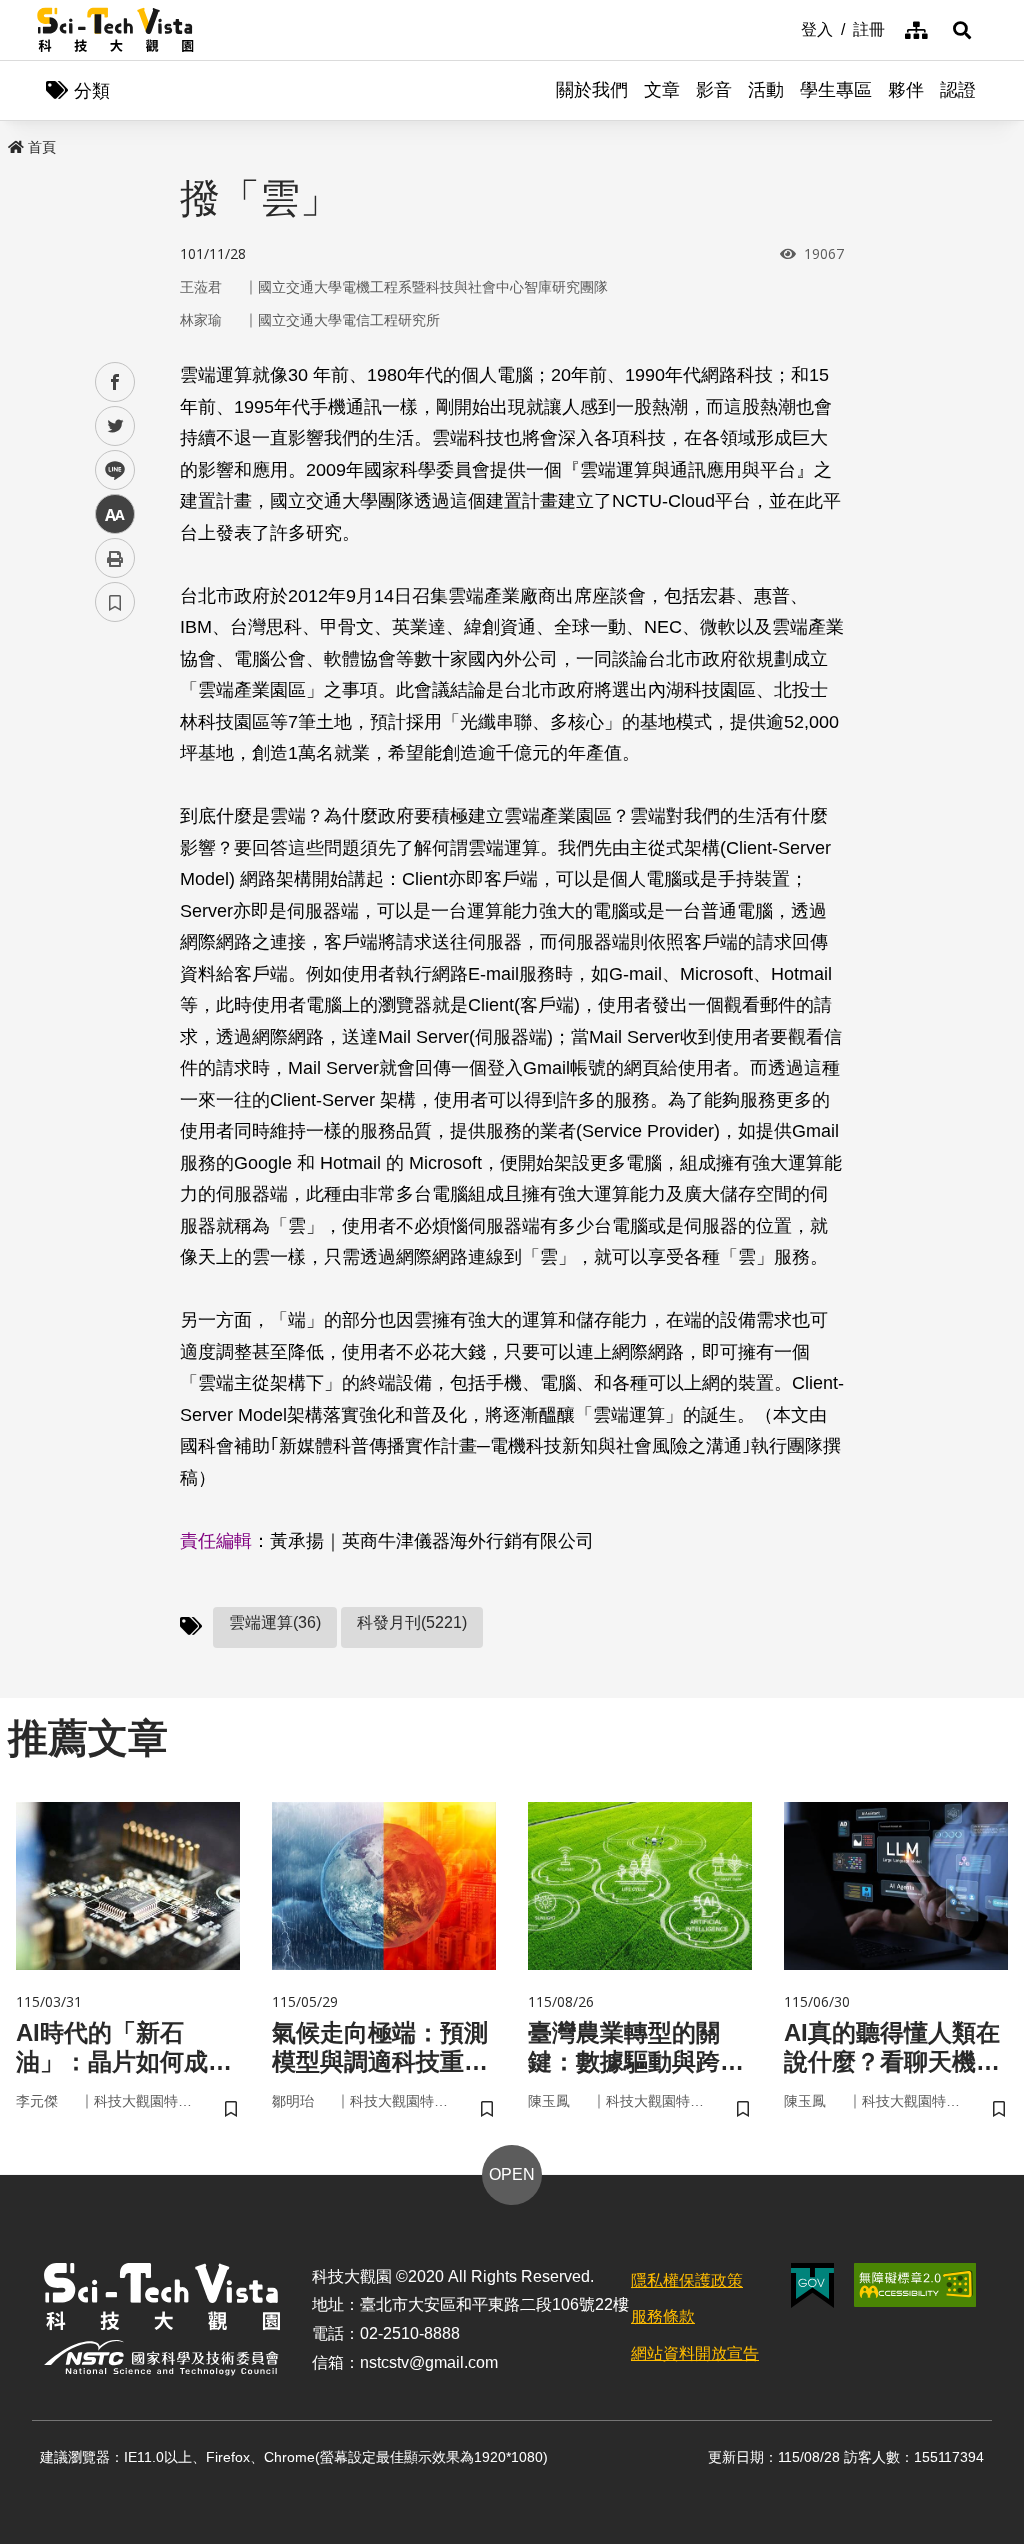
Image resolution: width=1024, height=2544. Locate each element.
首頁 (42, 147)
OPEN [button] (512, 2174)
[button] (962, 30)
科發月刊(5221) (412, 1622)
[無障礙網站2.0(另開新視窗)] (915, 2285)
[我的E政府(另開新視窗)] (812, 2285)
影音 (714, 90)
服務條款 (663, 2316)
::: (787, 28)
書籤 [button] (115, 602)
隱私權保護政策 (687, 2280)
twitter (115, 426)
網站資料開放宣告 (695, 2353)
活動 (766, 90)
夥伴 (906, 90)
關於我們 (592, 90)
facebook (115, 382)
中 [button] (115, 514)
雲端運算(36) (275, 1622)
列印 (115, 558)
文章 (662, 90)
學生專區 (836, 90)
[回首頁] (115, 30)
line (109, 470)
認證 (958, 90)
